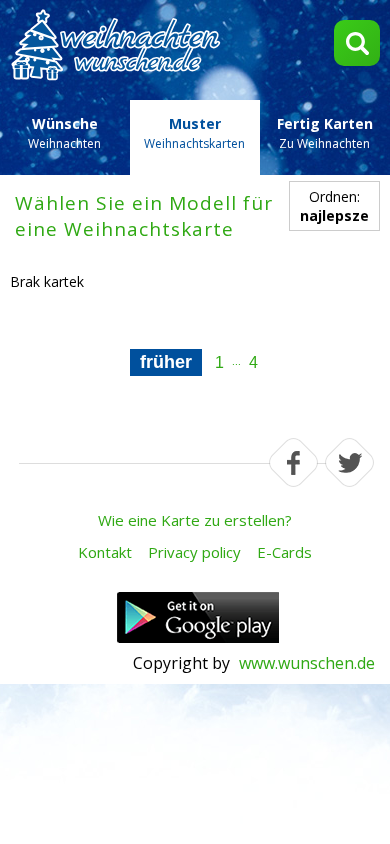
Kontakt (105, 552)
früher (166, 362)
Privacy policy (194, 552)
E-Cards (284, 552)
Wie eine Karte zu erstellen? (195, 520)
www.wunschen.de (307, 663)
